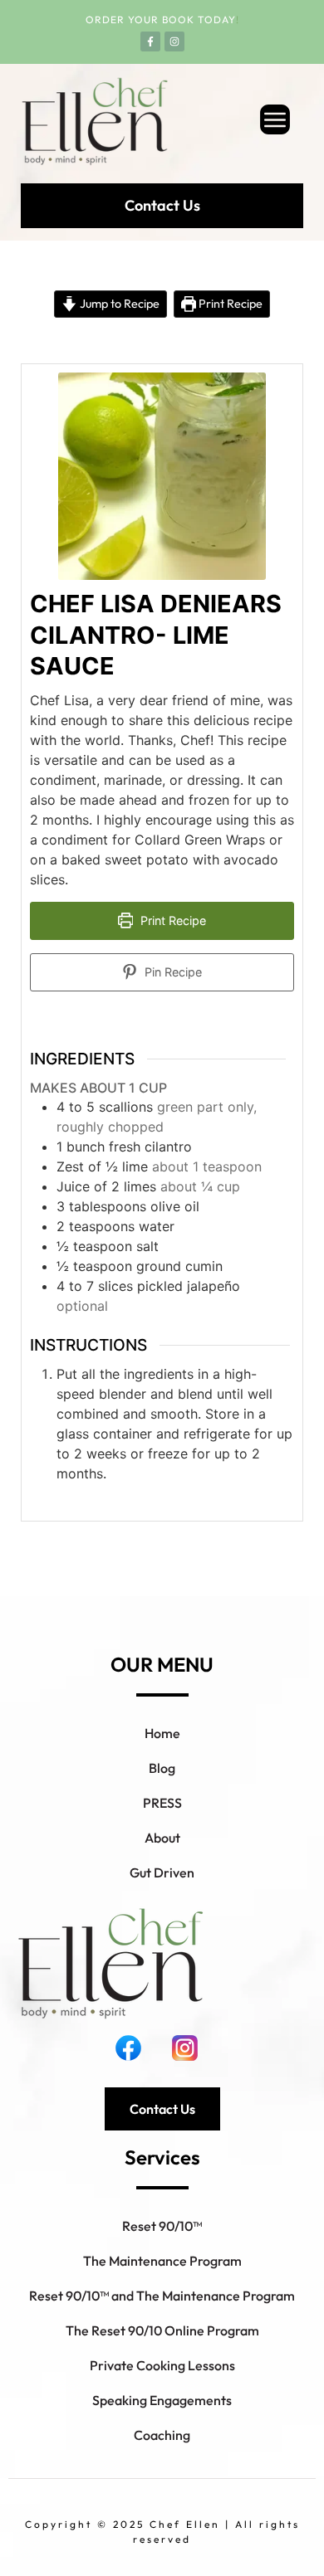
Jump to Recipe (118, 304)
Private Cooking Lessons (162, 2365)
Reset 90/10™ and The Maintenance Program (162, 2296)
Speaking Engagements (162, 2400)
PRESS (162, 1803)
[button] (244, 122)
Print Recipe (229, 304)
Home (162, 1733)
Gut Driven (162, 1872)
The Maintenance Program (162, 2261)
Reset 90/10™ (162, 2226)
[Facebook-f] (150, 41)
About (162, 1838)
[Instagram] (174, 41)
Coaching (162, 2435)
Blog (162, 1768)
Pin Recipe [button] (172, 972)
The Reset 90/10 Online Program (162, 2330)
